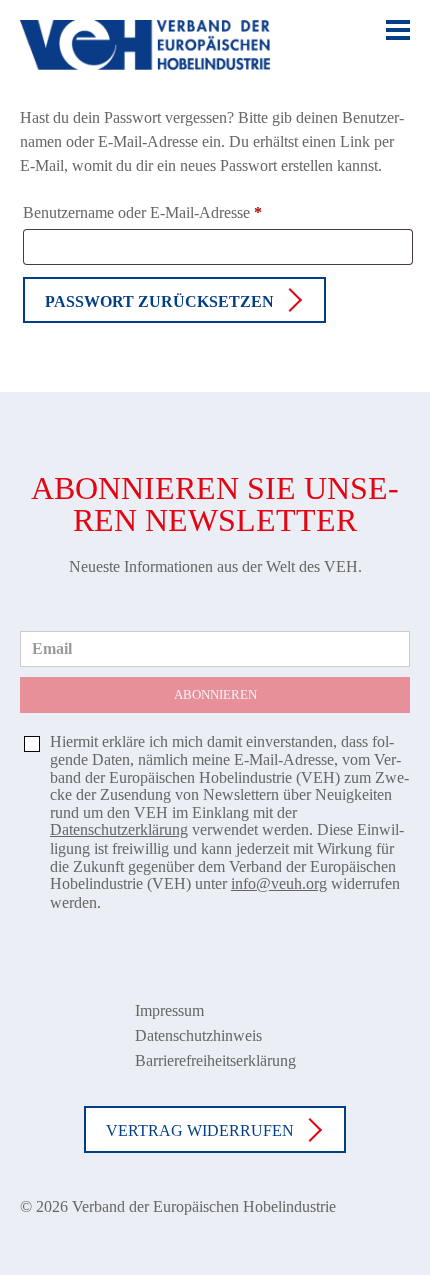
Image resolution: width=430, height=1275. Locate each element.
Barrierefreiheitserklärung (215, 1060)
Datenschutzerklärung (119, 829)
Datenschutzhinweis (198, 1035)
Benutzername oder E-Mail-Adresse (154, 216)
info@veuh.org (279, 883)
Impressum (169, 1010)
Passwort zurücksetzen (159, 301)
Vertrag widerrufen (200, 1130)
